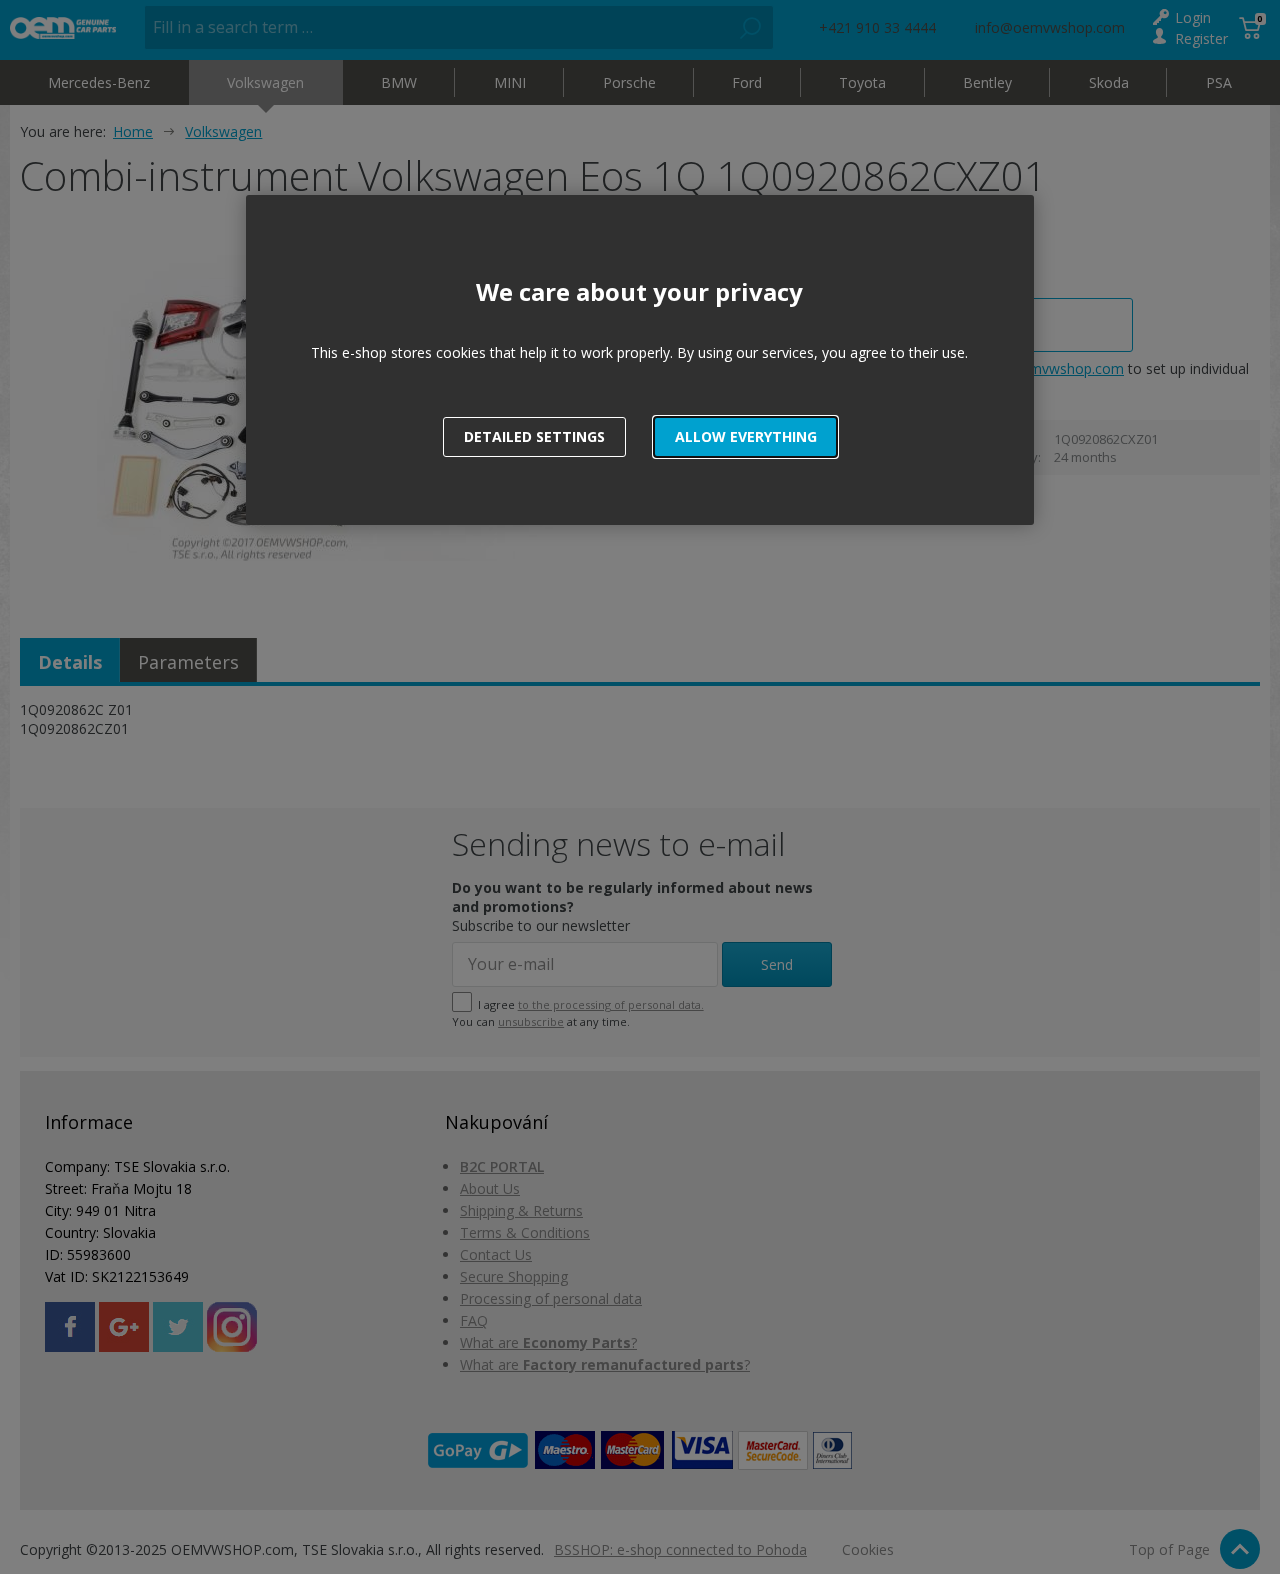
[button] (745, 437)
